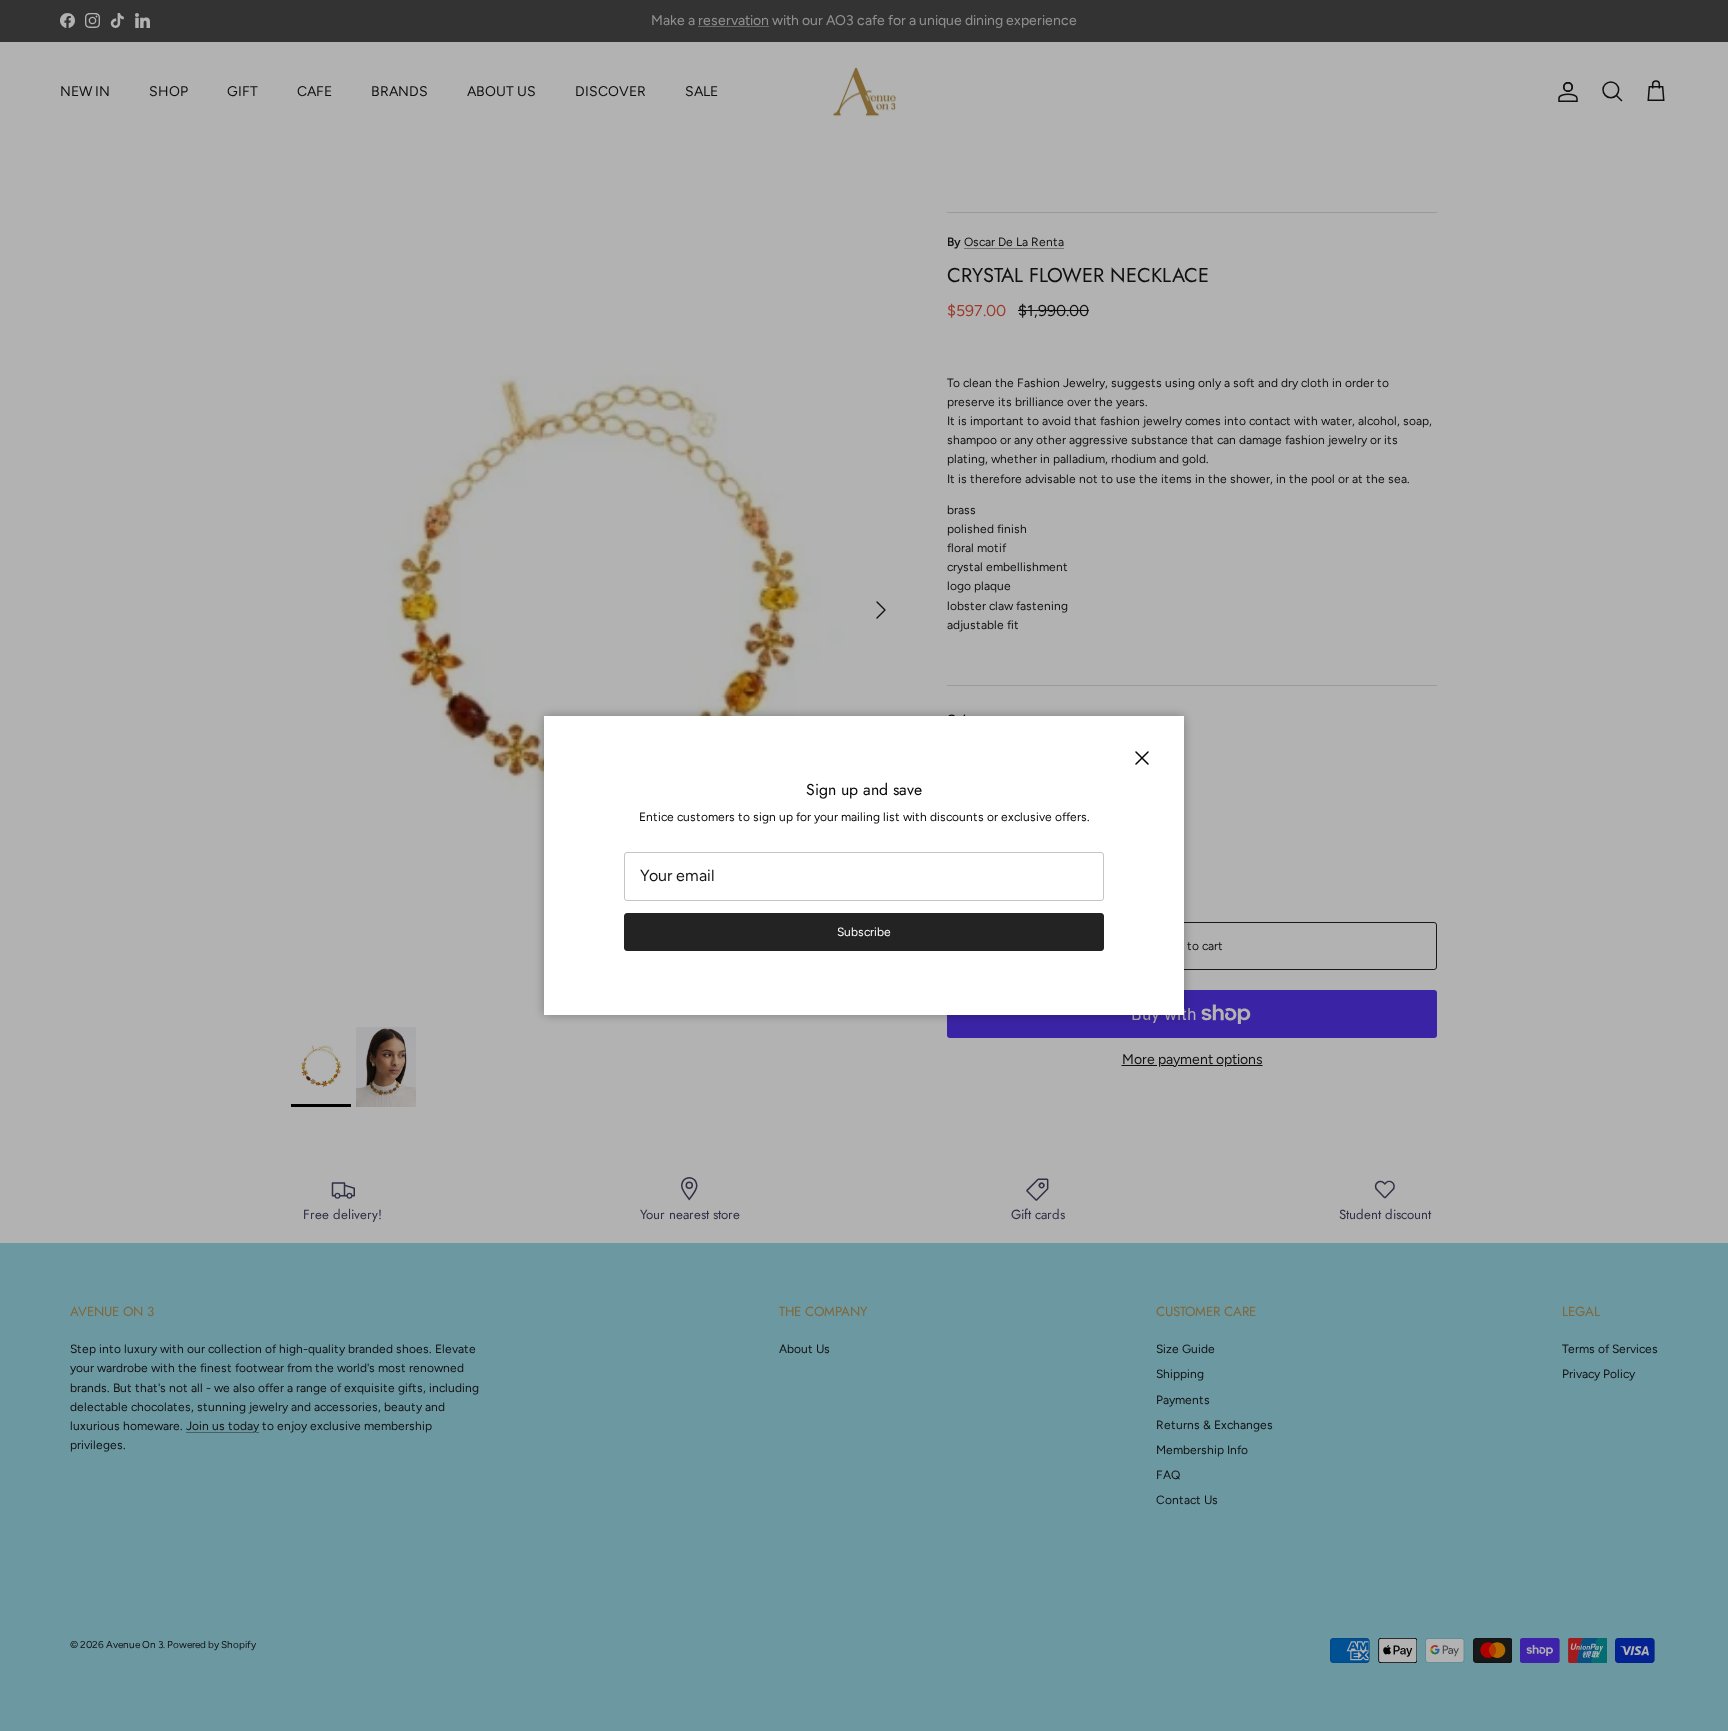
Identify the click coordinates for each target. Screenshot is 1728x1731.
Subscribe (864, 932)
